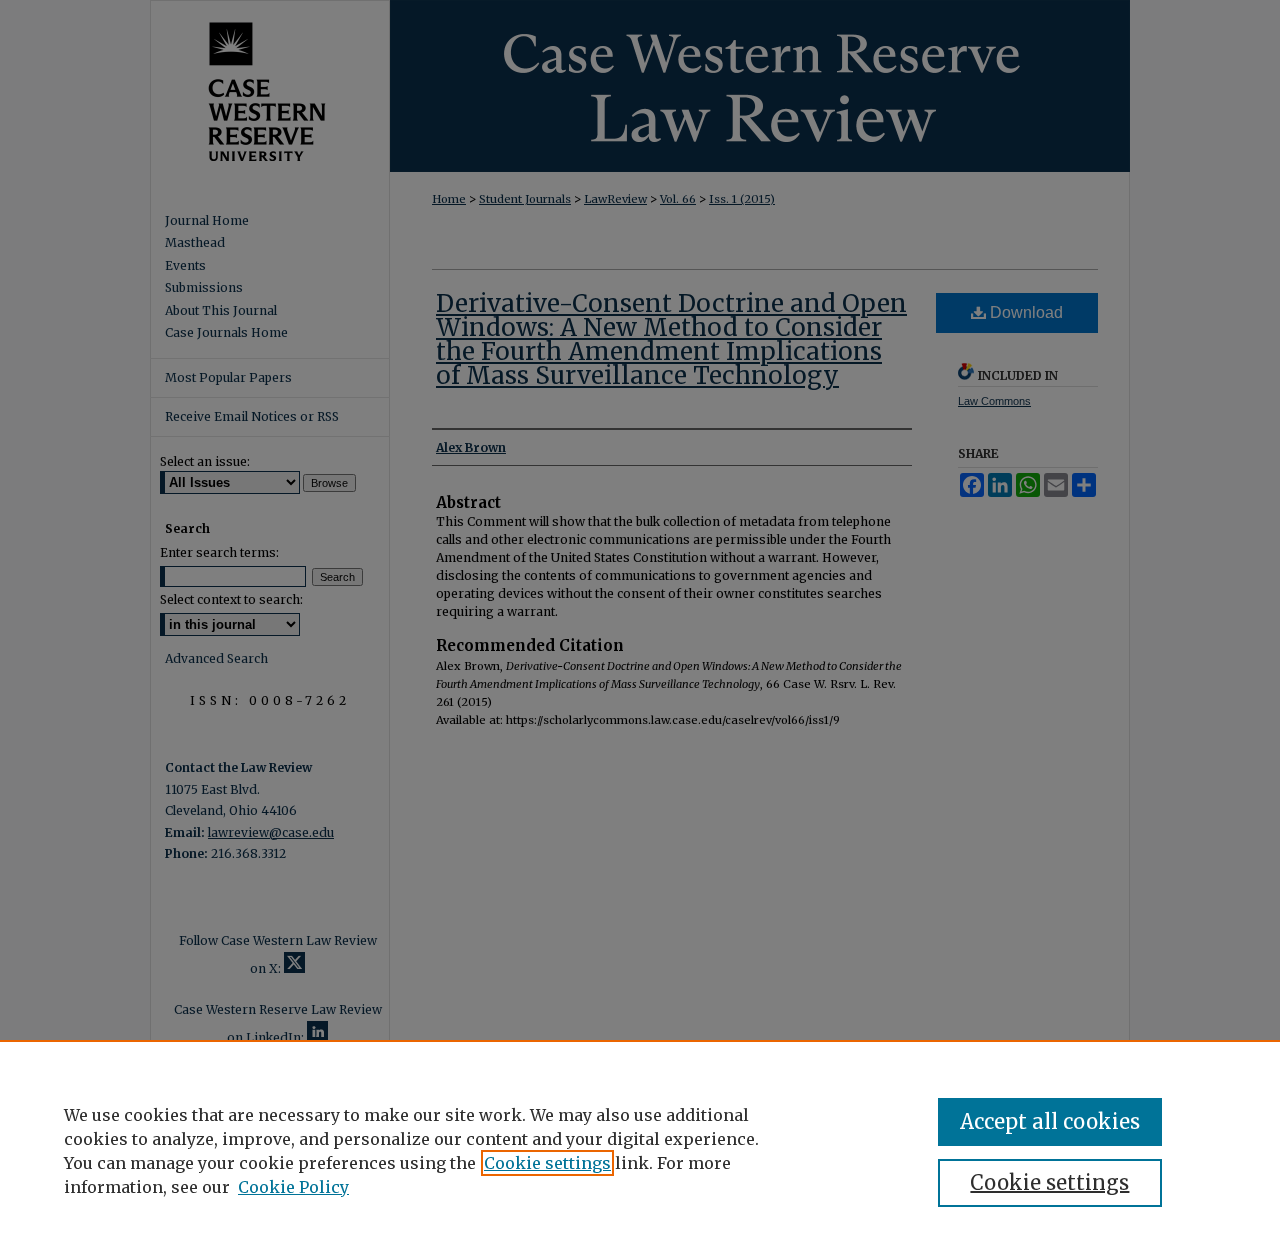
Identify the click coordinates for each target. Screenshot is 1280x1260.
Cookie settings (547, 1163)
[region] (640, 1150)
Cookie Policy (293, 1187)
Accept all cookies (1050, 1121)
